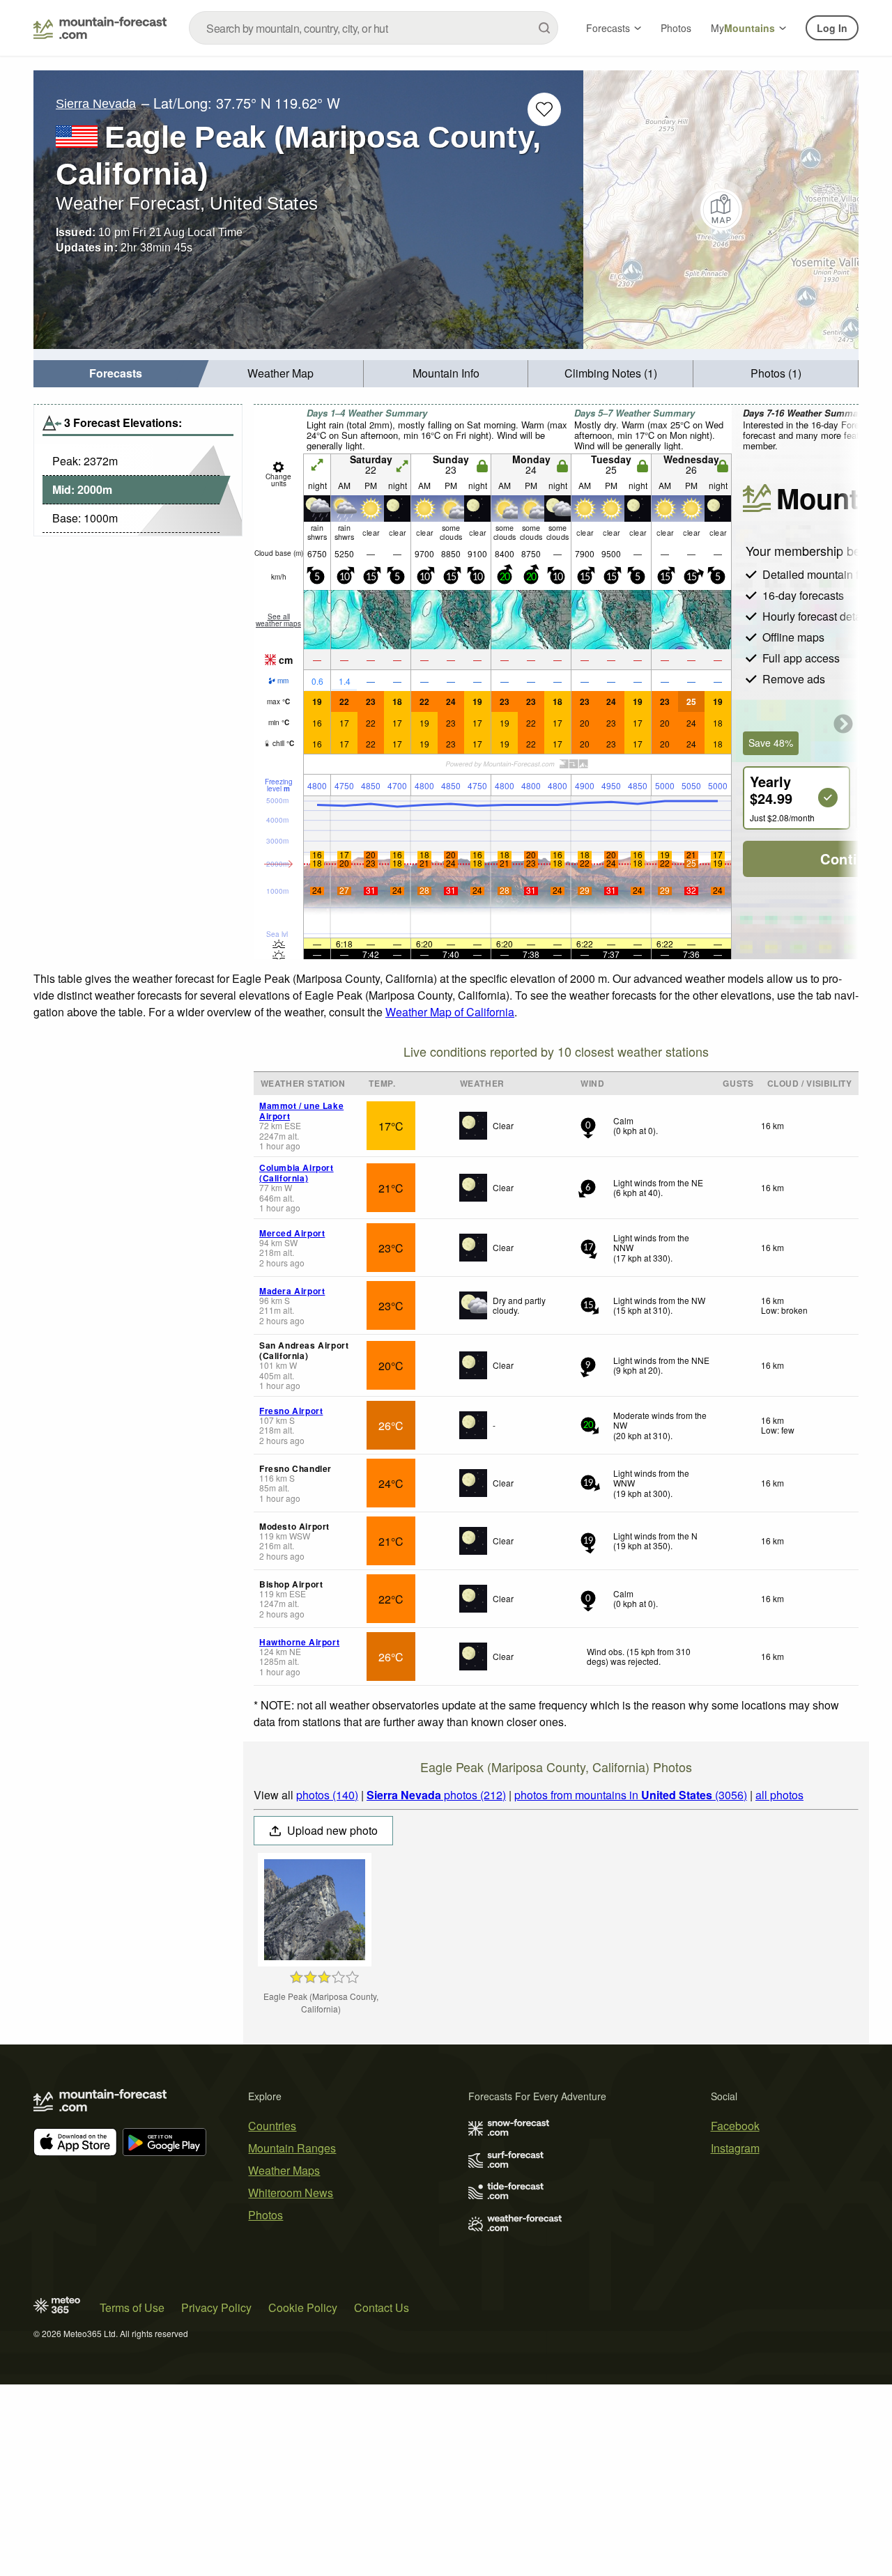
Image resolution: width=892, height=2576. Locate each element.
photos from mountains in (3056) (631, 1795)
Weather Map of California (450, 1012)
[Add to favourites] (544, 109)
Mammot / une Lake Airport (301, 1110)
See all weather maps (278, 620)
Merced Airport (292, 1233)
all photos (779, 1795)
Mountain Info (446, 373)
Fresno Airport (291, 1411)
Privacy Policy (216, 2307)
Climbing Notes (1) (611, 373)
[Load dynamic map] (721, 210)
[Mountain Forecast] (100, 28)
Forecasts (608, 28)
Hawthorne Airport (299, 1642)
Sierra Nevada (96, 104)
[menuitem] (116, 374)
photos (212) (436, 1795)
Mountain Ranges (292, 2148)
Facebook (735, 2126)
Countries (272, 2126)
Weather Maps (284, 2170)
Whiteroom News (291, 2193)
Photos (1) (776, 373)
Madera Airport (292, 1291)
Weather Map (280, 373)
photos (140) (327, 1795)
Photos (676, 28)
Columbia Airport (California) (297, 1172)
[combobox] (374, 28)
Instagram (735, 2148)
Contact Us (382, 2307)
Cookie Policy (303, 2307)
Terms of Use (132, 2307)
